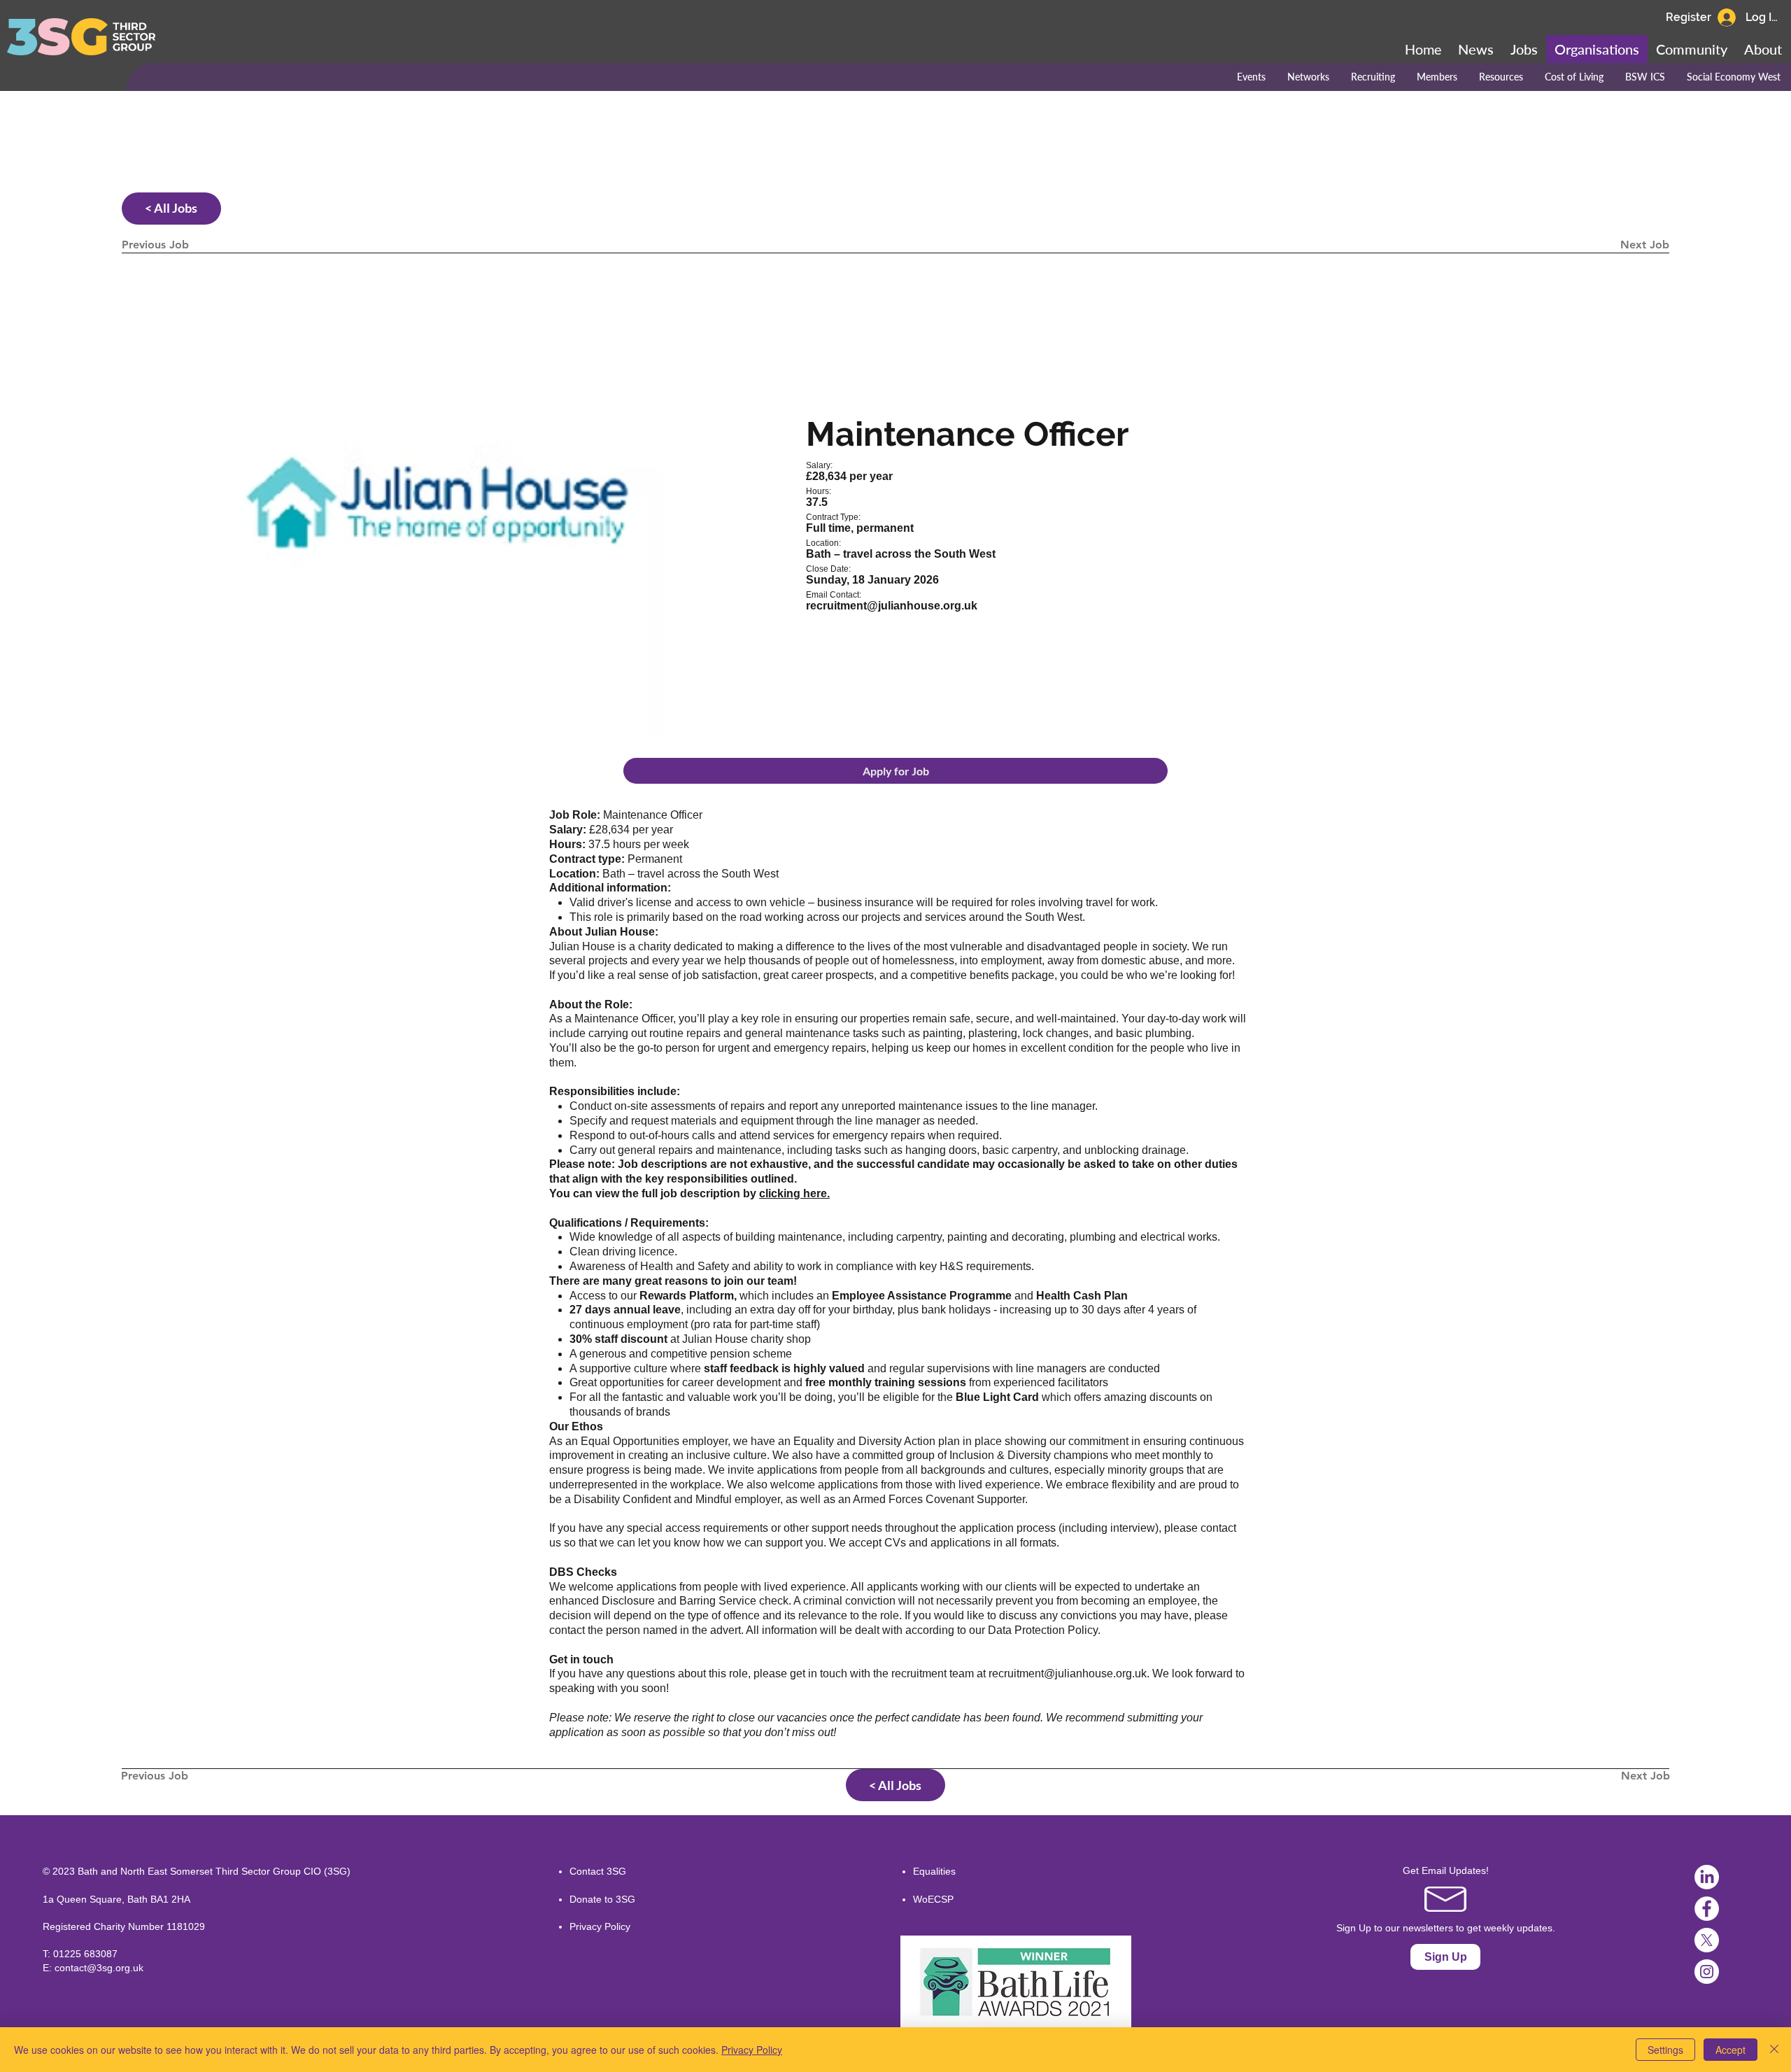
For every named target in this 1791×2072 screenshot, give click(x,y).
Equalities (934, 1871)
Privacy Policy (600, 1926)
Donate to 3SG (602, 1899)
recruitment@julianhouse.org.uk (1068, 1673)
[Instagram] (1707, 1972)
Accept (1730, 2050)
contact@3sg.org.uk (99, 1968)
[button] (1692, 49)
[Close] (1774, 2050)
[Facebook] (1707, 1909)
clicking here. (794, 1193)
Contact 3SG (598, 1871)
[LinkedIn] (1707, 1877)
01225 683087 (85, 1954)
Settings (1665, 2050)
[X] (1707, 1940)
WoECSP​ (933, 1899)
